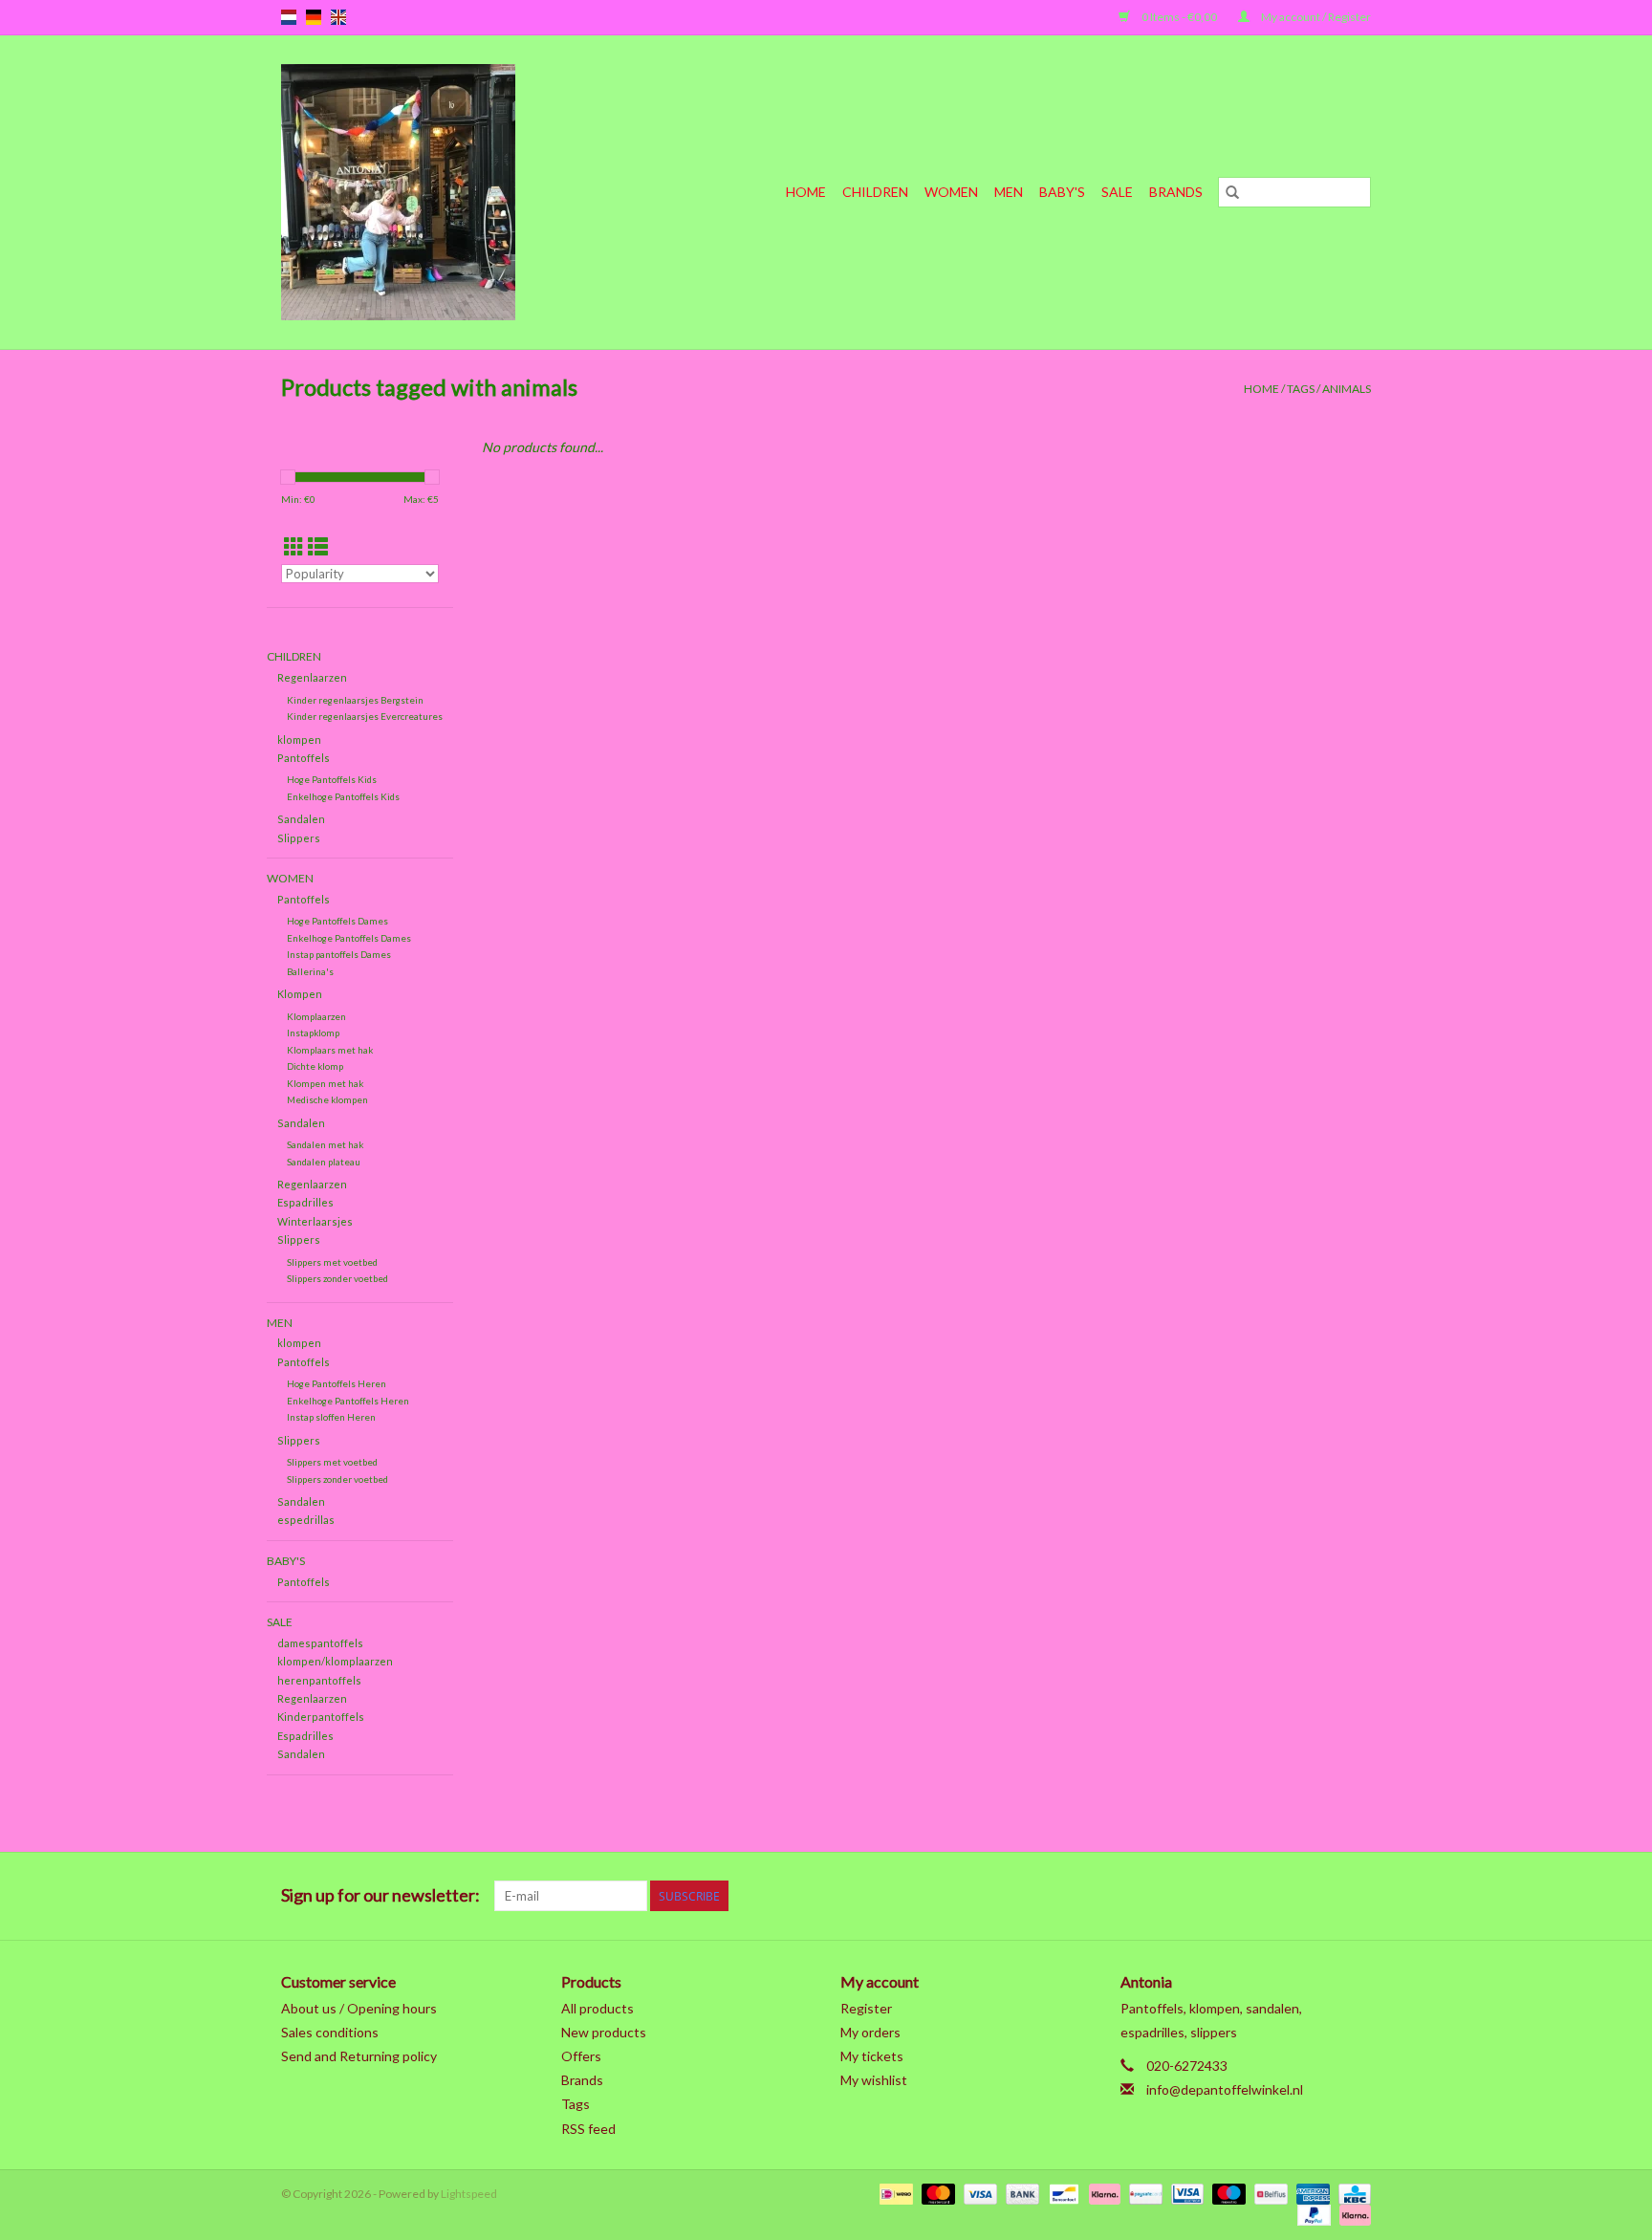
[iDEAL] (893, 2193)
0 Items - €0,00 (1179, 17)
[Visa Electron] (1185, 2193)
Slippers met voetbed (332, 1262)
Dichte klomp (315, 1066)
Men (1009, 192)
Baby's (1062, 192)
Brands (1176, 192)
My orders (870, 2032)
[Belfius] (1268, 2193)
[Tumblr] (1322, 1896)
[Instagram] (1356, 1896)
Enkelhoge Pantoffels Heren (348, 1401)
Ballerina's (310, 971)
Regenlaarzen (312, 677)
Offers (581, 2056)
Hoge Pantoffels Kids (332, 779)
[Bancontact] (1062, 2193)
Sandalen (301, 819)
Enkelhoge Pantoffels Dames (349, 938)
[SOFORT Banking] (1102, 2193)
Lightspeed (469, 2194)
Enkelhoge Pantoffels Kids (343, 796)
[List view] (318, 546)
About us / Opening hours (359, 2008)
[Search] (1232, 192)
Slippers (299, 838)
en (338, 17)
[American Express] (1311, 2193)
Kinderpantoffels (321, 1717)
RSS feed (588, 2129)
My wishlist (874, 2080)
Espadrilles (305, 1202)
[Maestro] (1227, 2193)
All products (598, 2008)
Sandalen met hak (325, 1144)
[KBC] (1351, 2193)
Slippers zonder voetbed (337, 1278)
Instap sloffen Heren (331, 1417)
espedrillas (306, 1520)
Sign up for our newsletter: (380, 1895)
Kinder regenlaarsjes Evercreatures (365, 716)
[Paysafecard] (1143, 2193)
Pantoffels (304, 758)
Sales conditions (330, 2032)
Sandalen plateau (324, 1162)
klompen (299, 739)
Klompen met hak (325, 1083)
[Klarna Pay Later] (1352, 2214)
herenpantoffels (319, 1680)
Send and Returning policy (359, 2056)
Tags (1301, 389)
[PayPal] (1312, 2214)
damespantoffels (320, 1643)
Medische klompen (327, 1099)
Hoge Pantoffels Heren (337, 1383)
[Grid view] (294, 546)
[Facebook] (1155, 1896)
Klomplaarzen (316, 1016)
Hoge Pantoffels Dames (337, 921)
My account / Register (1315, 17)
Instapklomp (313, 1033)
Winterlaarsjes (315, 1221)
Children (875, 192)
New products (604, 2032)
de (314, 17)
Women (951, 192)
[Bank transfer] (1020, 2193)
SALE (1117, 192)
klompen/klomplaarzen (335, 1661)
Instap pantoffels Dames (339, 954)
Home (806, 192)
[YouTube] (1289, 1896)
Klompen (300, 994)
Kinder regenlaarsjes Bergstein (355, 700)
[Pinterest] (1255, 1896)
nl (289, 17)
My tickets (872, 2056)
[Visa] (978, 2193)
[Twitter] (1188, 1896)
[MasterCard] (936, 2193)
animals (1347, 389)
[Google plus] (1222, 1896)
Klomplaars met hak (330, 1050)
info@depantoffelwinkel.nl (1225, 2089)
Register (866, 2008)
